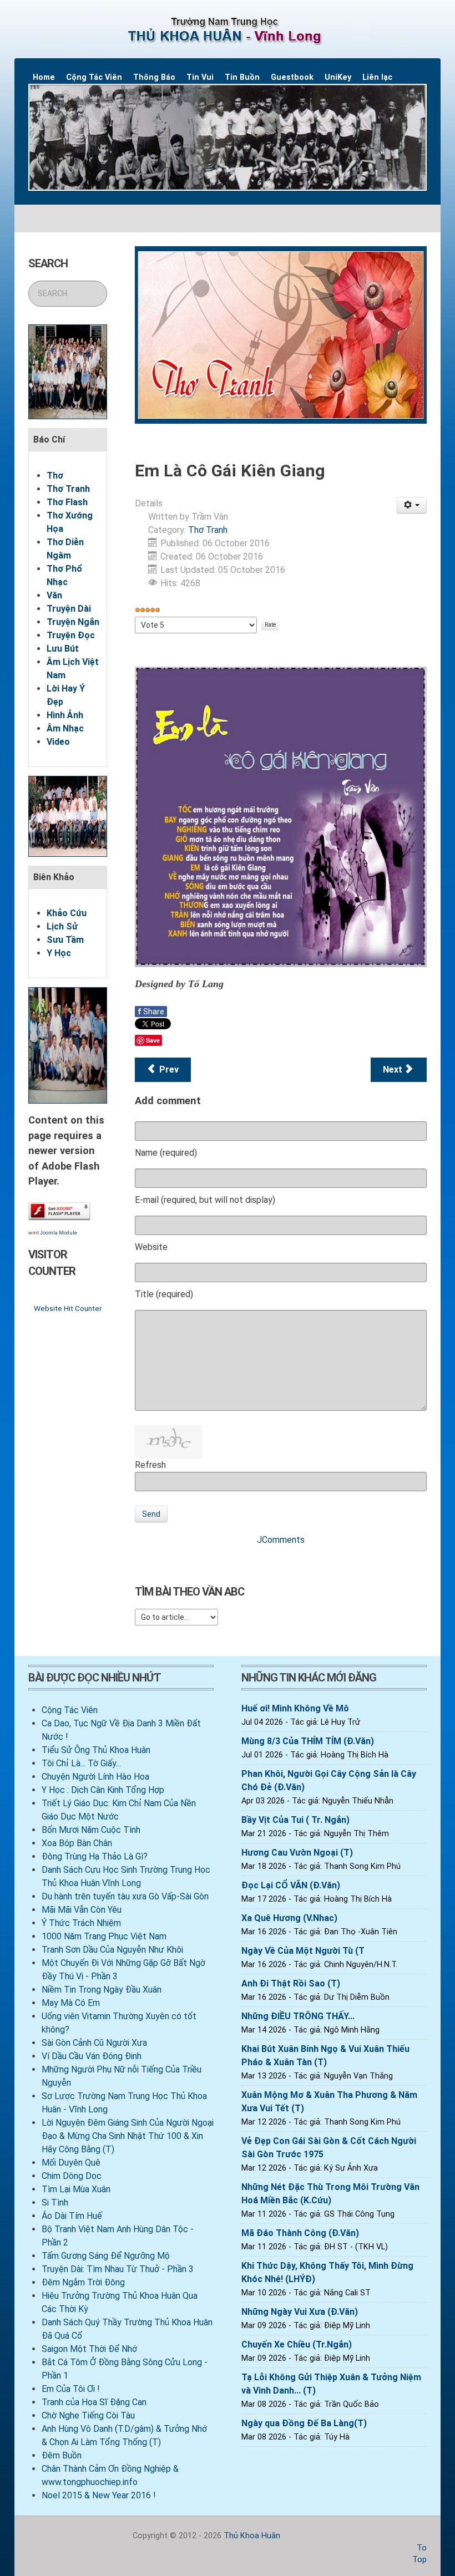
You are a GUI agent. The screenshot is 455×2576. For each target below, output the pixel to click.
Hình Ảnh (65, 715)
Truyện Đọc (71, 635)
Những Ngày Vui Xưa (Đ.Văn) (300, 2312)
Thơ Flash (67, 502)
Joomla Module (59, 1233)
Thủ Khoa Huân (252, 2536)
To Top (419, 2554)
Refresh (150, 1465)
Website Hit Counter (68, 1308)
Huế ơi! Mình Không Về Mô (295, 1708)
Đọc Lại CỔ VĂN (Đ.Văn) (291, 1885)
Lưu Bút (63, 649)
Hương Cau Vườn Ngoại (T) (297, 1853)
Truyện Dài (69, 609)
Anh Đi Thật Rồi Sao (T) (291, 1983)
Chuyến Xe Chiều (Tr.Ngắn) (297, 2344)
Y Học (59, 953)
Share (151, 1012)
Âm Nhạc (65, 728)
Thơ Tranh (68, 489)
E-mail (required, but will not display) (205, 1200)
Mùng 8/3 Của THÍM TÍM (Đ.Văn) (308, 1741)
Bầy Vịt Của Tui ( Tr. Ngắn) (295, 1820)
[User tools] (412, 505)
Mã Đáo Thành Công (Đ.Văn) (300, 2233)
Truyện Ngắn (73, 622)
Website (151, 1247)
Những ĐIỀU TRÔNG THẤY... (298, 2016)
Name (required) (166, 1153)
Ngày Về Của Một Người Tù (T (303, 1951)
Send (151, 1514)
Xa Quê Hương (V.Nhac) (289, 1918)
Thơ (55, 476)
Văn (54, 595)
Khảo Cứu (67, 913)
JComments (281, 1540)
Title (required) (164, 1294)
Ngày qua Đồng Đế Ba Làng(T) (304, 2423)
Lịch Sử (62, 926)
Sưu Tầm (65, 940)
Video (58, 742)
